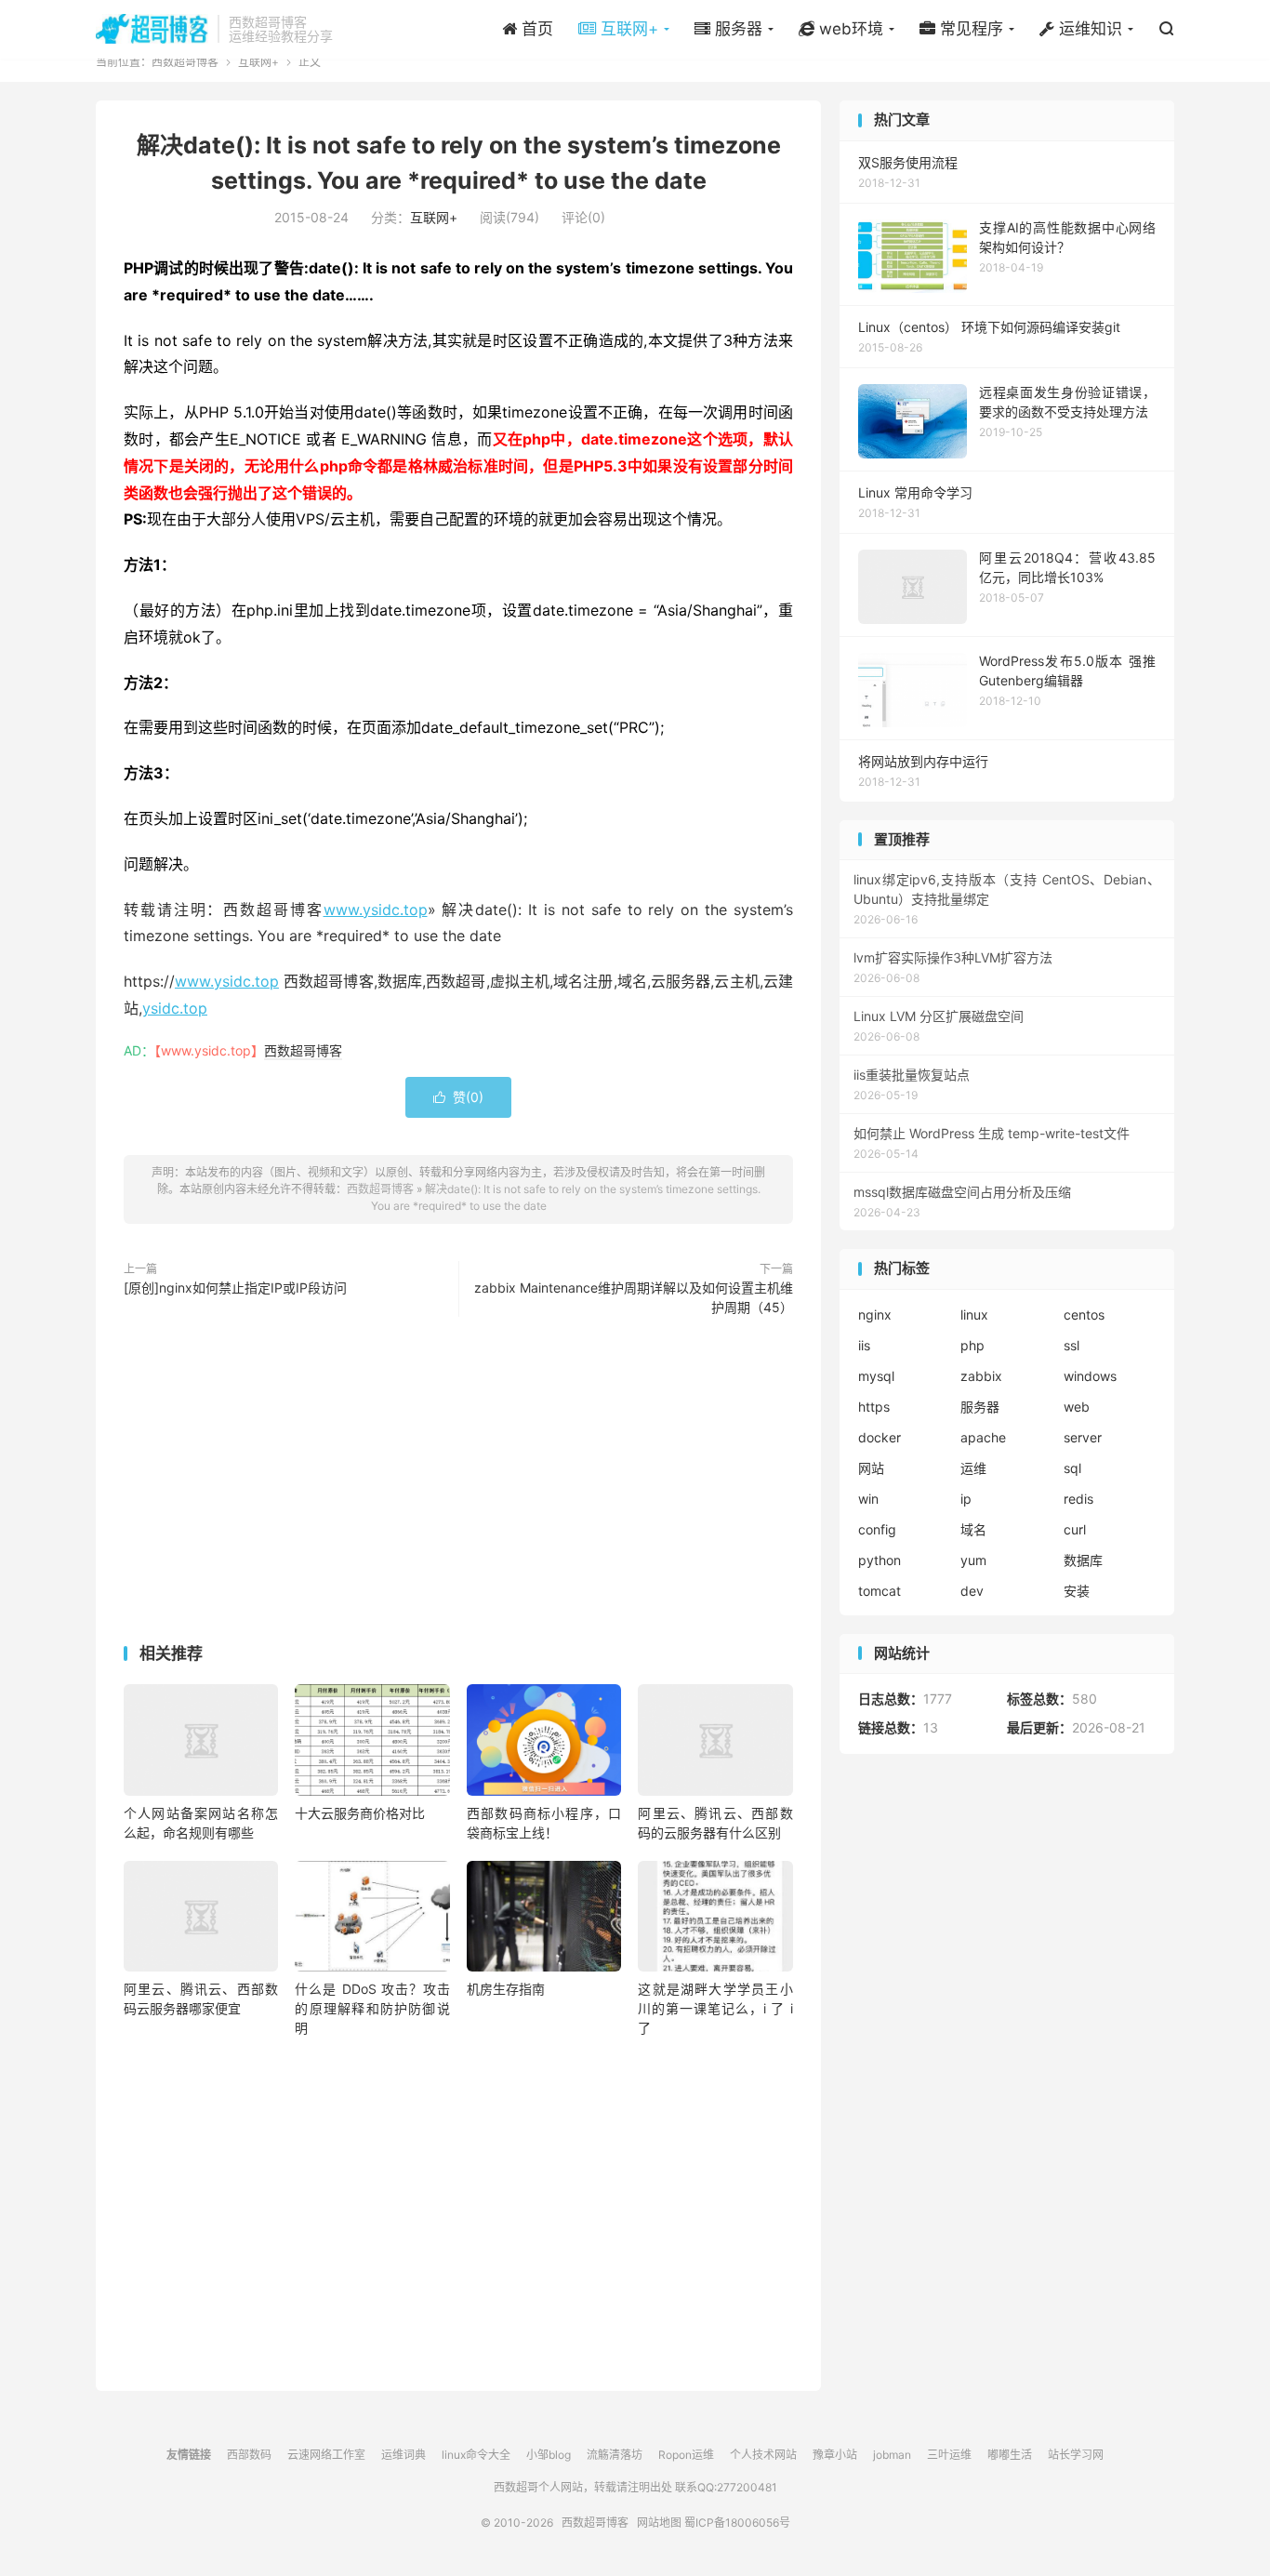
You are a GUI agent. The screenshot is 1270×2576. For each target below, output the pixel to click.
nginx (875, 1315)
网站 (871, 1468)
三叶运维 (949, 2455)
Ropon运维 (686, 2455)
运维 (973, 1468)
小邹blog (549, 2455)
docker (880, 1437)
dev (972, 1591)
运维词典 (403, 2455)
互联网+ (258, 62)
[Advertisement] (458, 1484)
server (1083, 1437)
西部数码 (249, 2455)
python (880, 1560)
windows (1090, 1376)
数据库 (1083, 1560)
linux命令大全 (476, 2455)
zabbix (981, 1376)
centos (1084, 1315)
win (868, 1499)
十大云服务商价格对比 (360, 1813)
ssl (1072, 1345)
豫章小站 (835, 2455)
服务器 (980, 1407)
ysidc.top (175, 1008)
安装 (1077, 1591)
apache (983, 1437)
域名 (973, 1529)
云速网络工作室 (326, 2455)
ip (966, 1499)
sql (1072, 1468)
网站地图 (659, 2523)
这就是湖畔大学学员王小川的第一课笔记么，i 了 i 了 (715, 2008)
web (1077, 1407)
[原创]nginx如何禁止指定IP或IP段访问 (235, 1288)
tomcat (880, 1591)
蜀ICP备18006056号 (737, 2523)
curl (1075, 1529)
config (877, 1529)
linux (974, 1315)
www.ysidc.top (376, 910)
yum (973, 1560)
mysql (876, 1376)
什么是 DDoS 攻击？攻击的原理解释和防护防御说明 (372, 2008)
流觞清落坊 (615, 2455)
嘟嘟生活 (1010, 2455)
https (874, 1407)
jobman (892, 2455)
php (972, 1345)
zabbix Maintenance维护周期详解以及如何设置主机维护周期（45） (634, 1297)
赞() (458, 1097)
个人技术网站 (763, 2455)
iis (864, 1345)
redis (1078, 1499)
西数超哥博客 (152, 29)
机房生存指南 (506, 1989)
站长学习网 (1076, 2455)
